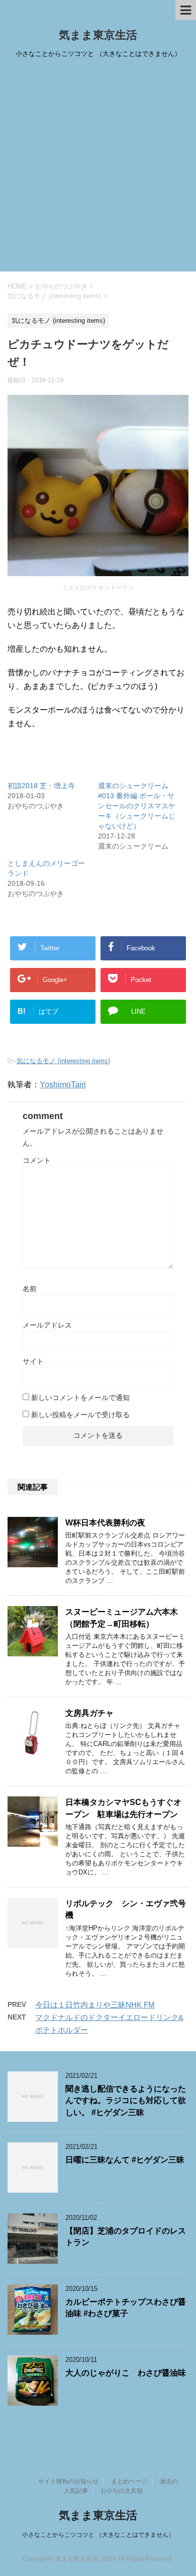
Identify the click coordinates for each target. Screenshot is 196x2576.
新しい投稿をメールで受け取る (80, 1415)
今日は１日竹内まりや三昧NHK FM (95, 2005)
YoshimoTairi (63, 1085)
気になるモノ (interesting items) (63, 1061)
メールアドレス (47, 1325)
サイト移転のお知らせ (68, 2481)
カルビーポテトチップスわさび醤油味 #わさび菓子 (126, 2308)
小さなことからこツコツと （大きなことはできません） (98, 2535)
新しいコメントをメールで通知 (80, 1398)
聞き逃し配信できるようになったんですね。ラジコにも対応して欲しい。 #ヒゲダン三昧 (126, 2101)
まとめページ (129, 2481)
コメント (37, 1160)
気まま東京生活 (98, 35)
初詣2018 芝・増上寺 (41, 786)
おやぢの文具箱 (122, 2491)
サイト (33, 1361)
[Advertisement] (98, 168)
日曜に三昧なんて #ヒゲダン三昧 (125, 2160)
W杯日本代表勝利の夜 (105, 1523)
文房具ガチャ (89, 1713)
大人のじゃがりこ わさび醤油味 (126, 2373)
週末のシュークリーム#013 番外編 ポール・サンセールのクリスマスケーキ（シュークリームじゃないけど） (137, 806)
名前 (30, 1289)
